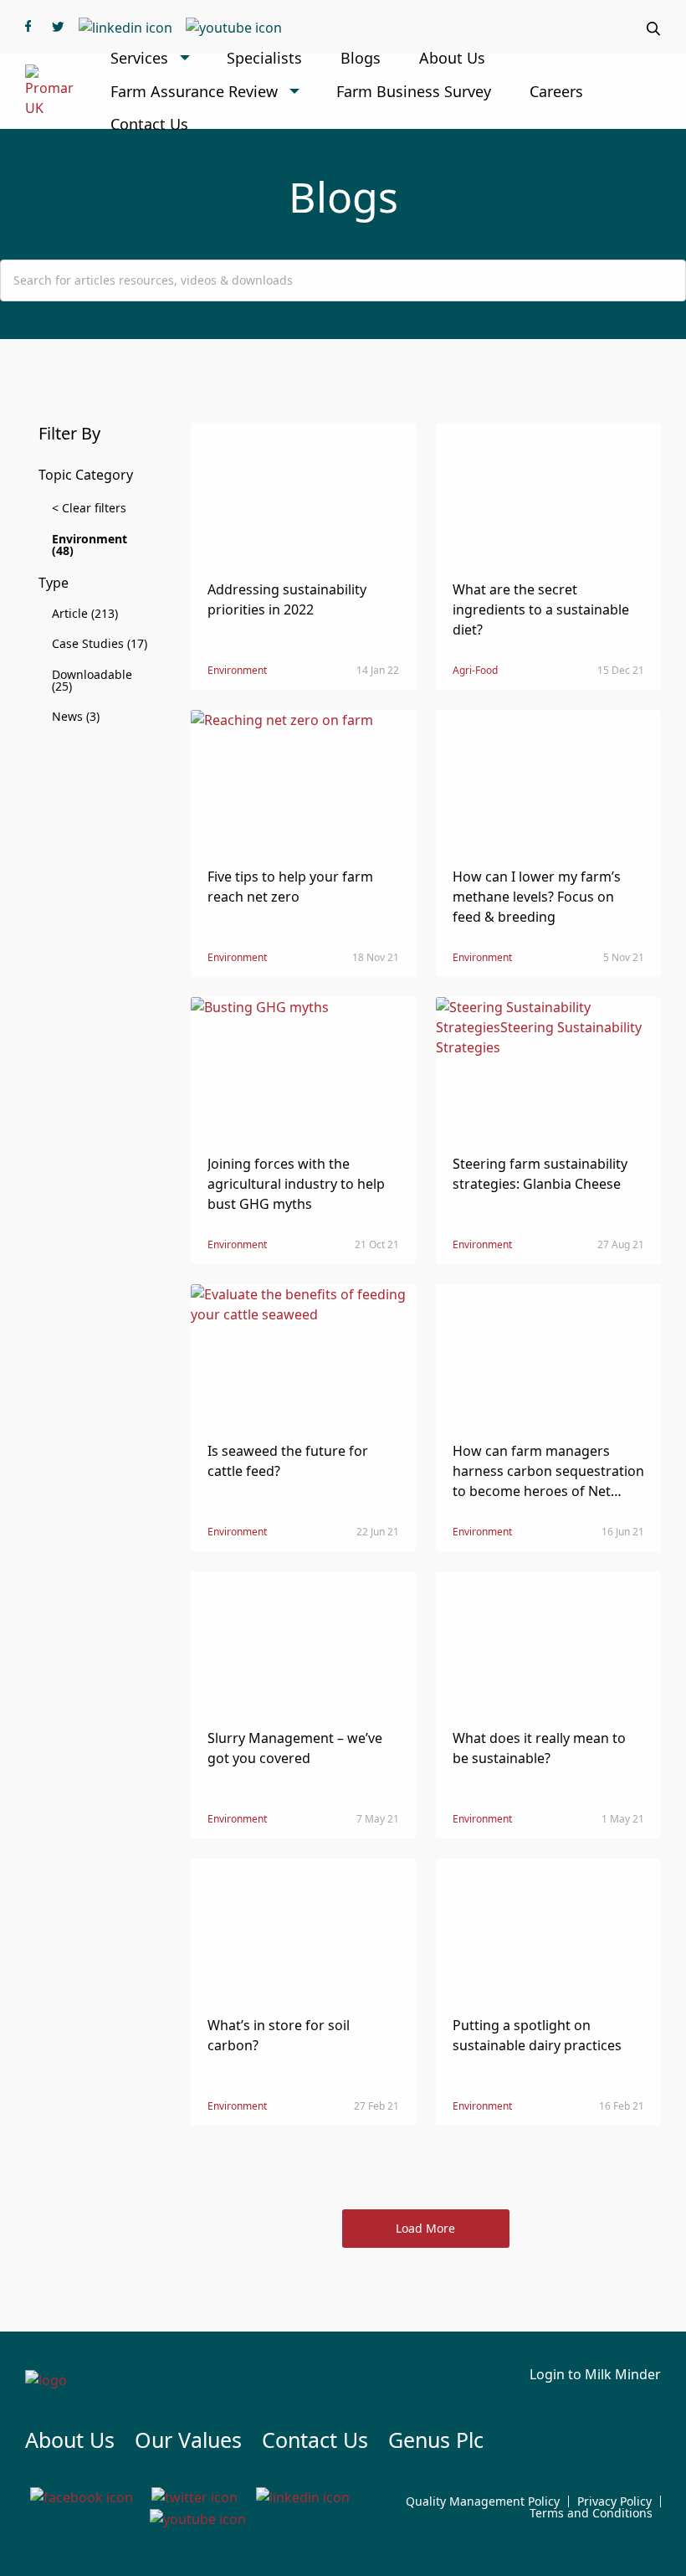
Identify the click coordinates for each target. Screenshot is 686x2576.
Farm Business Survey (414, 91)
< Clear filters (89, 508)
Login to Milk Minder (595, 2374)
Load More (425, 2228)
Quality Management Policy (483, 2501)
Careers (556, 91)
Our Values (188, 2440)
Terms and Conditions (591, 2513)
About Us (452, 58)
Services (139, 58)
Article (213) (85, 613)
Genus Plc (436, 2440)
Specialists (264, 58)
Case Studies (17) (100, 643)
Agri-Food (475, 670)
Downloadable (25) (92, 680)
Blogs (361, 58)
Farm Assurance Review (194, 91)
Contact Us (149, 124)
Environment (237, 670)
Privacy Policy (614, 2501)
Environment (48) (90, 545)
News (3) (76, 716)
